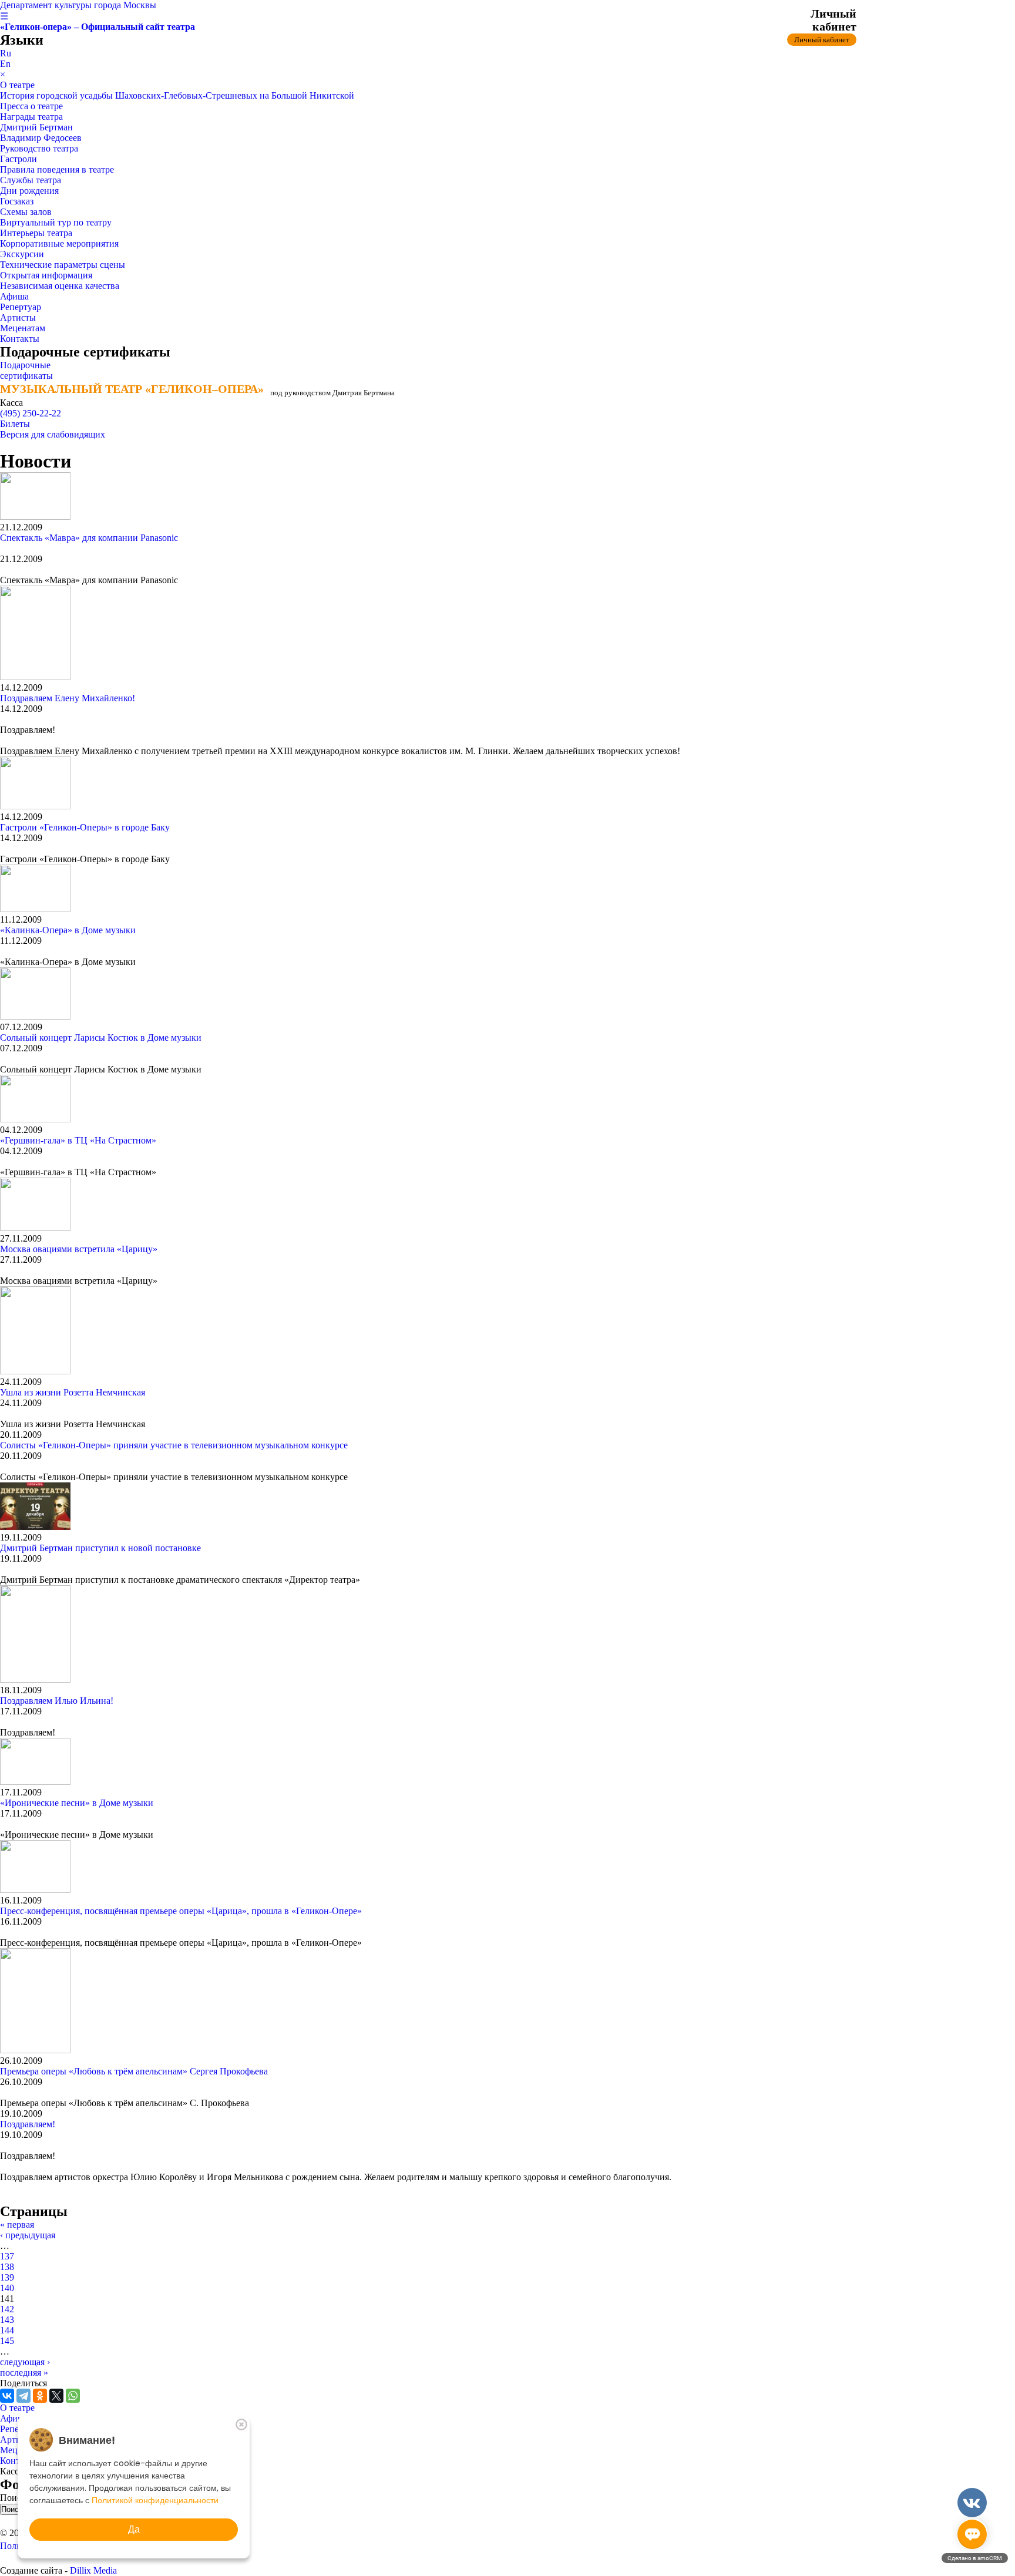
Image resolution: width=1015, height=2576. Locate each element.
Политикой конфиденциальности (155, 2500)
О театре (17, 85)
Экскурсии (22, 254)
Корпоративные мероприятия (59, 243)
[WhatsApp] (73, 2396)
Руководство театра (39, 148)
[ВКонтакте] (7, 2396)
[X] (56, 2396)
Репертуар (21, 307)
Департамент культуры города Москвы (78, 5)
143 (7, 2320)
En (5, 64)
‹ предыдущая (28, 2235)
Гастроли (19, 159)
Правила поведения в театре (57, 169)
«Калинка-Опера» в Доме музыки (68, 930)
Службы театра (31, 180)
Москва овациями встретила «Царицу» (79, 1249)
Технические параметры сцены (63, 265)
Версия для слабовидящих (53, 434)
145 (7, 2341)
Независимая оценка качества (60, 286)
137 (7, 2256)
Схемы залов (26, 212)
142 (7, 2309)
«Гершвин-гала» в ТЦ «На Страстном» (78, 1140)
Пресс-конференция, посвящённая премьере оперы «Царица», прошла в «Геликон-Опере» (181, 1911)
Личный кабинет (822, 40)
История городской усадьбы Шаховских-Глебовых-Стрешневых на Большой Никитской (177, 95)
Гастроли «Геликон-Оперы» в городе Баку (85, 827)
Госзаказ (17, 201)
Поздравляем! (28, 2124)
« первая (17, 2224)
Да (134, 2529)
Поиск (14, 2498)
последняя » (24, 2372)
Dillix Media (93, 2570)
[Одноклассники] (40, 2396)
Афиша (14, 296)
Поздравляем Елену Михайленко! (68, 698)
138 (7, 2267)
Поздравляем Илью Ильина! (57, 1701)
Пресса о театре (31, 106)
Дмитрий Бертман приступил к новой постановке (100, 1548)
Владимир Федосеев (41, 138)
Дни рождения (29, 191)
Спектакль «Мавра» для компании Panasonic (89, 538)
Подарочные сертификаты (26, 370)
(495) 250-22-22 (31, 413)
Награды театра (31, 117)
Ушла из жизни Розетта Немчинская (73, 1392)
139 (7, 2277)
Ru (6, 53)
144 (7, 2330)
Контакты (20, 339)
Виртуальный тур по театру (56, 222)
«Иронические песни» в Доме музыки (77, 1803)
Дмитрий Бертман (36, 127)
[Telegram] (23, 2396)
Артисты (18, 317)
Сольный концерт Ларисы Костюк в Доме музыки (101, 1038)
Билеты (15, 424)
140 (7, 2288)
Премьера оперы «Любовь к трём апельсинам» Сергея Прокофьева (134, 2071)
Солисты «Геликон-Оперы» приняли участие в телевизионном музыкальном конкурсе (174, 1445)
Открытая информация (46, 275)
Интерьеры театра (36, 233)
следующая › (25, 2362)
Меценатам (23, 328)
